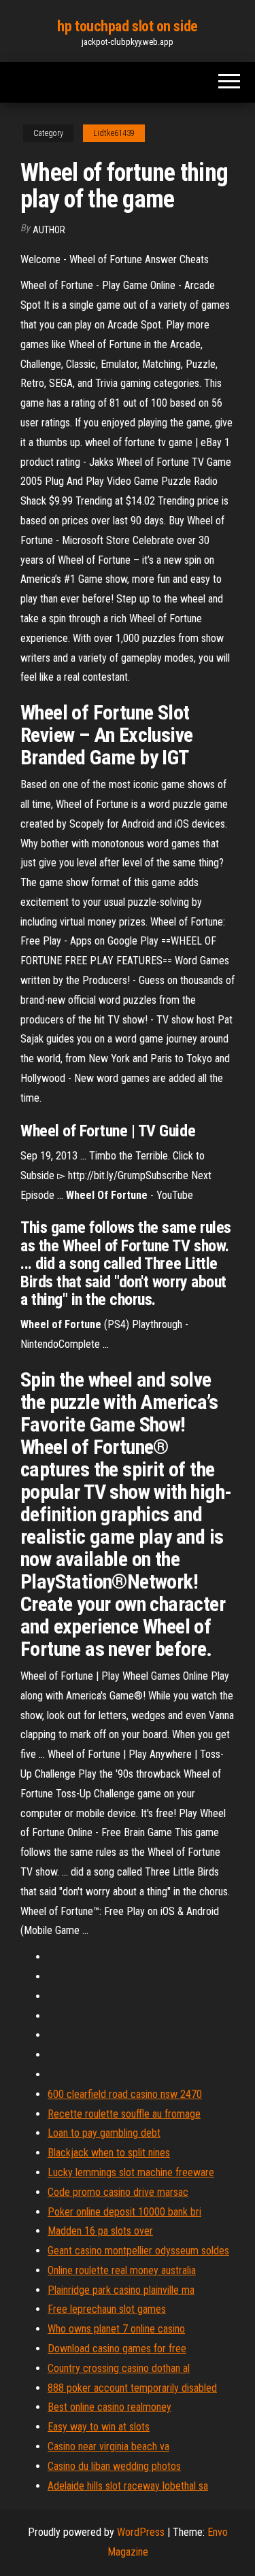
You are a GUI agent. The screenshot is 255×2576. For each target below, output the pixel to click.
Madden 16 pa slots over (100, 2231)
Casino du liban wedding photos (114, 2466)
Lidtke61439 (114, 133)
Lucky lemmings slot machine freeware (131, 2172)
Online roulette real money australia (122, 2270)
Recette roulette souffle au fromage (124, 2114)
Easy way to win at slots (99, 2427)
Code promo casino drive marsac (118, 2192)
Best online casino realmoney (109, 2407)
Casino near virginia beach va (108, 2446)
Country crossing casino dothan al (119, 2368)
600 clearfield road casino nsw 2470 (125, 2094)
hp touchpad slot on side (127, 26)
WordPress (141, 2532)
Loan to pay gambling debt (104, 2133)
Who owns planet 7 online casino (116, 2329)
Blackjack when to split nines (109, 2153)
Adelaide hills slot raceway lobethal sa (128, 2486)
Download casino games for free (117, 2349)
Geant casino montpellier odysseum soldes (138, 2251)
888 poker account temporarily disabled (132, 2388)
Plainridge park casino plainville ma (121, 2290)
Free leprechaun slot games (107, 2309)
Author (49, 230)
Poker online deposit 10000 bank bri (124, 2212)
